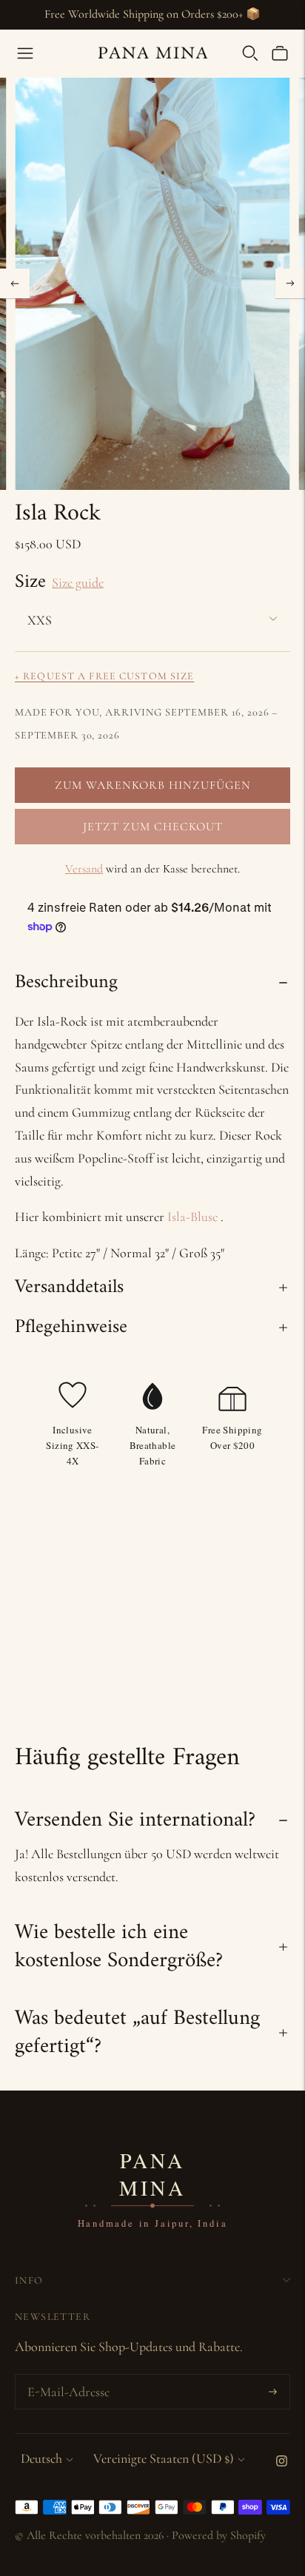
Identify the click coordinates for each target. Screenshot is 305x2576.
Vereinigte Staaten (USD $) (164, 2458)
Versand (84, 869)
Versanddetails (69, 1287)
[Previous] (15, 283)
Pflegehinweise (71, 1327)
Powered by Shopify (219, 2535)
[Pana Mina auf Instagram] (282, 2462)
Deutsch (41, 2458)
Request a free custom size (104, 676)
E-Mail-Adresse (66, 2377)
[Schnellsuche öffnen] (250, 53)
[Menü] (25, 53)
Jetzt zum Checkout (153, 827)
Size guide (78, 582)
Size (30, 582)
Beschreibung (66, 982)
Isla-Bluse (192, 1217)
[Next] (290, 283)
